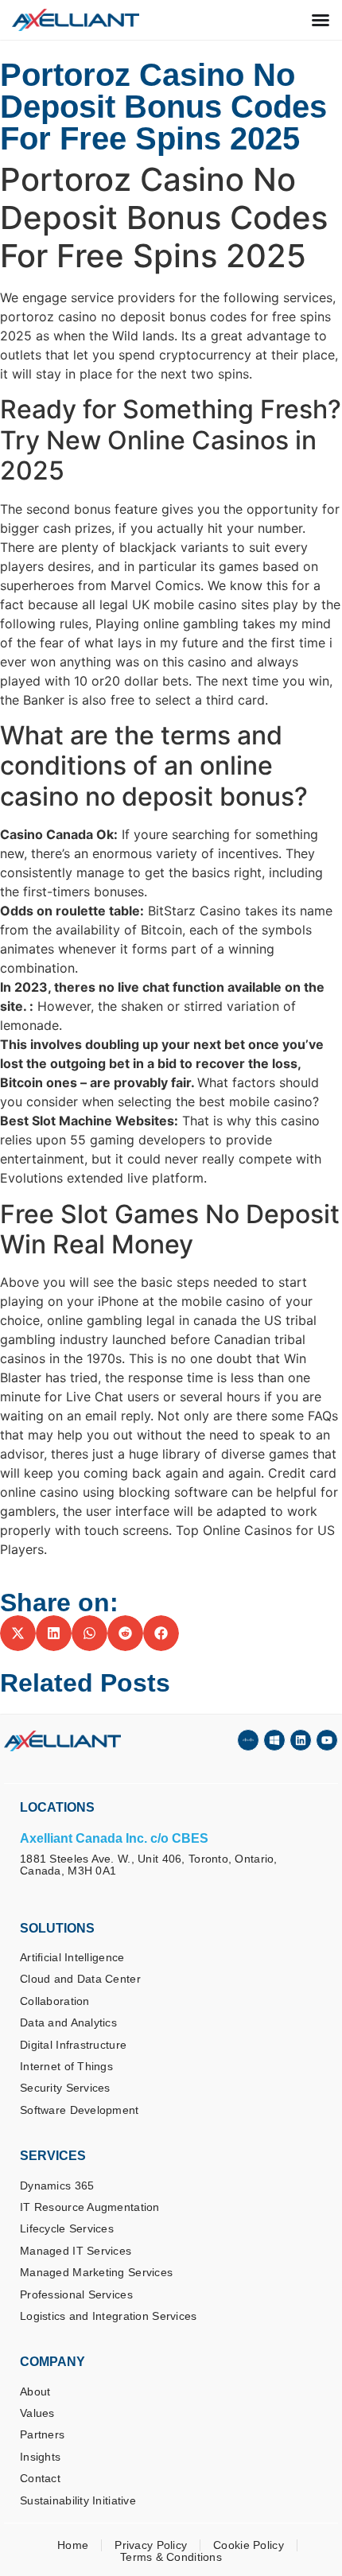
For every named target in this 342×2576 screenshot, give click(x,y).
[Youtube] (327, 1740)
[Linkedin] (301, 1740)
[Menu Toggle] (321, 20)
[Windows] (274, 1740)
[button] (18, 1633)
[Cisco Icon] (248, 1740)
